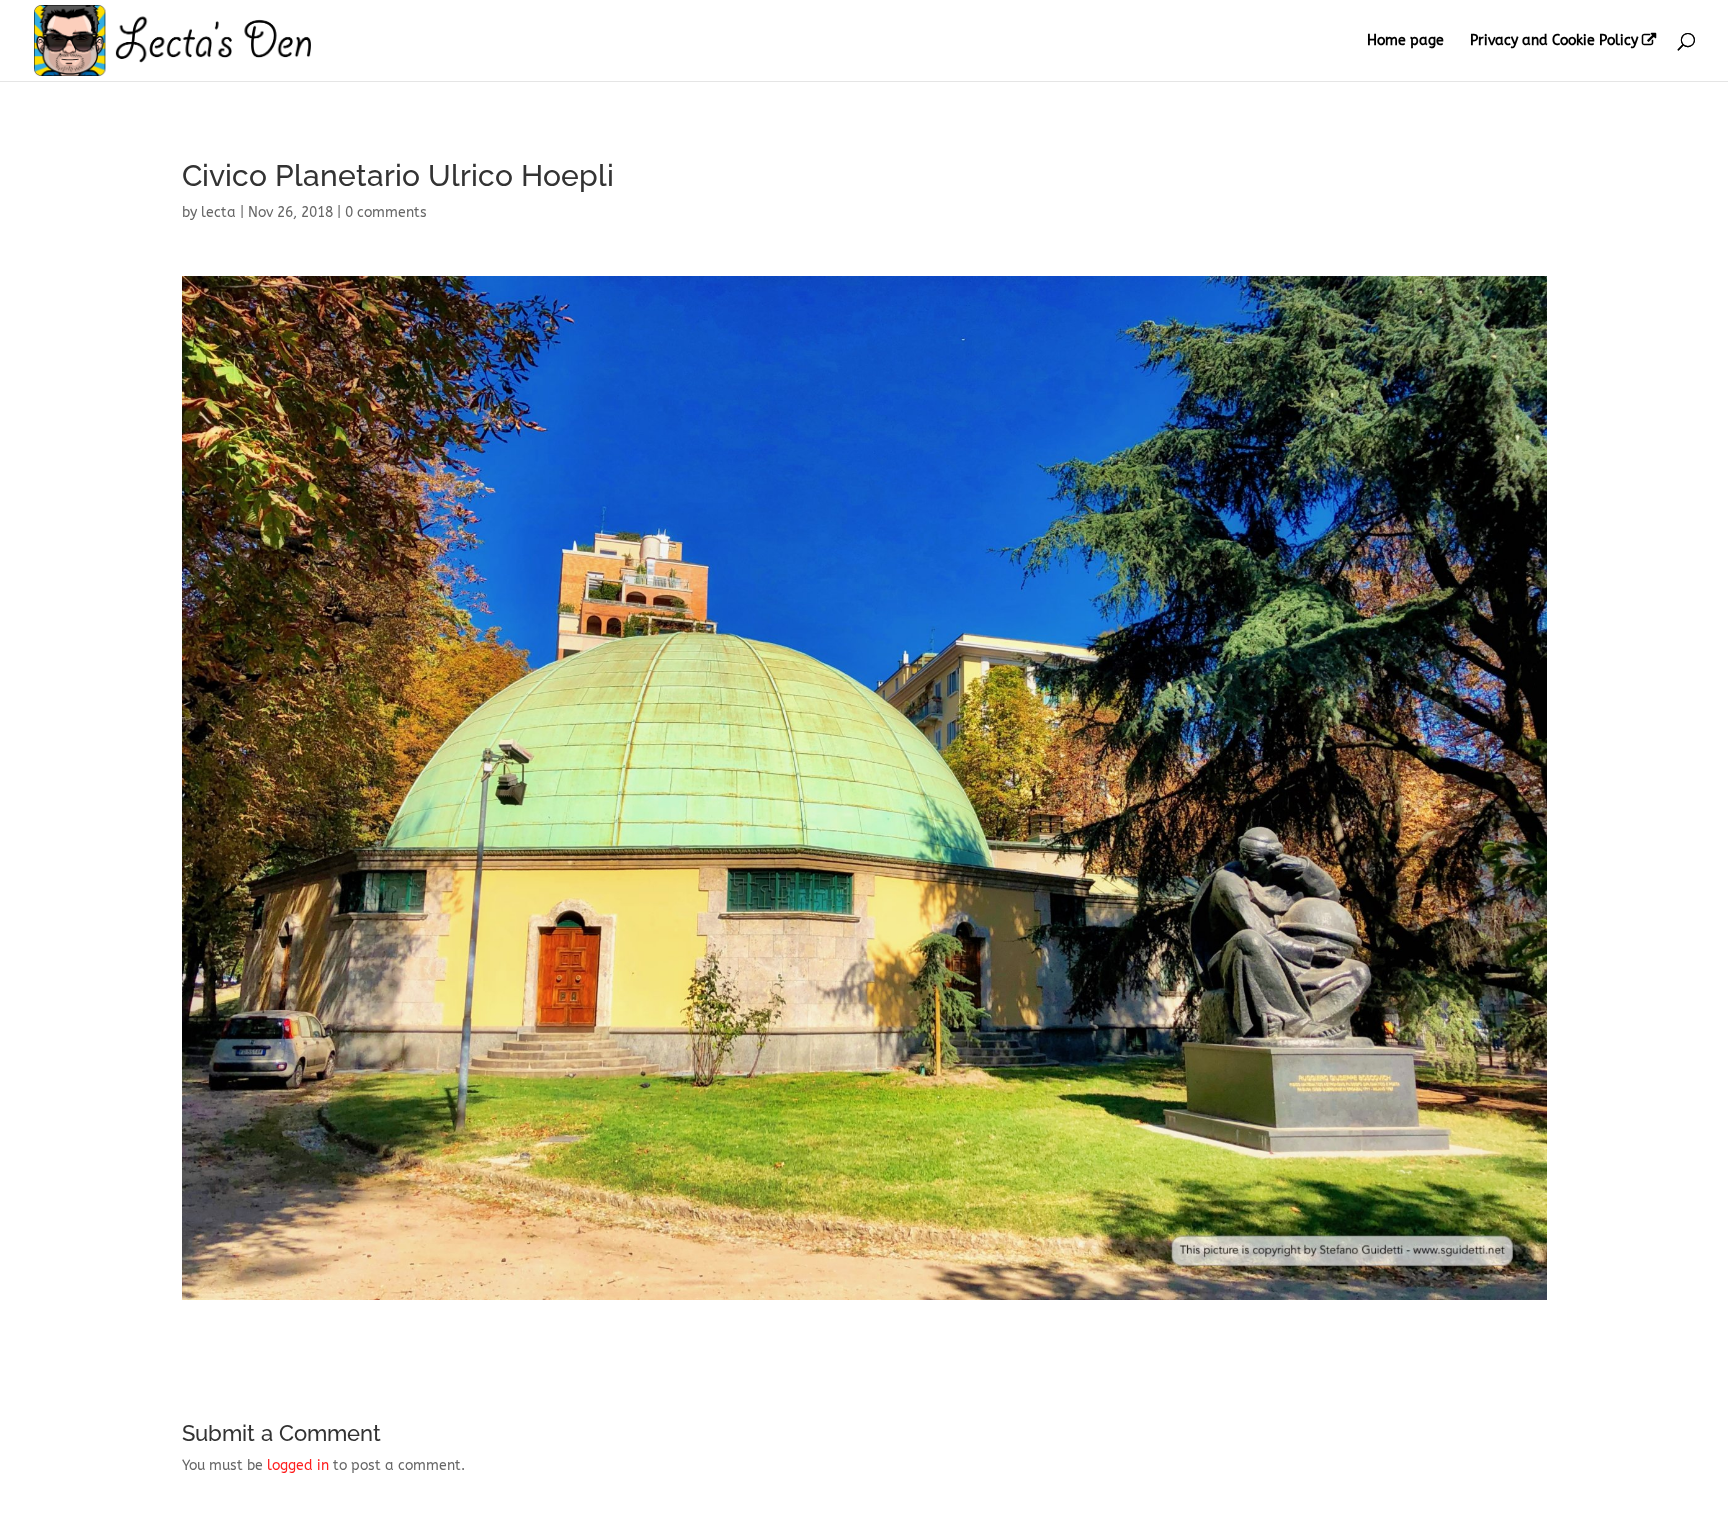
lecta (218, 212)
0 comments (386, 212)
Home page (1405, 41)
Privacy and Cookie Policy (1554, 41)
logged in (298, 1465)
